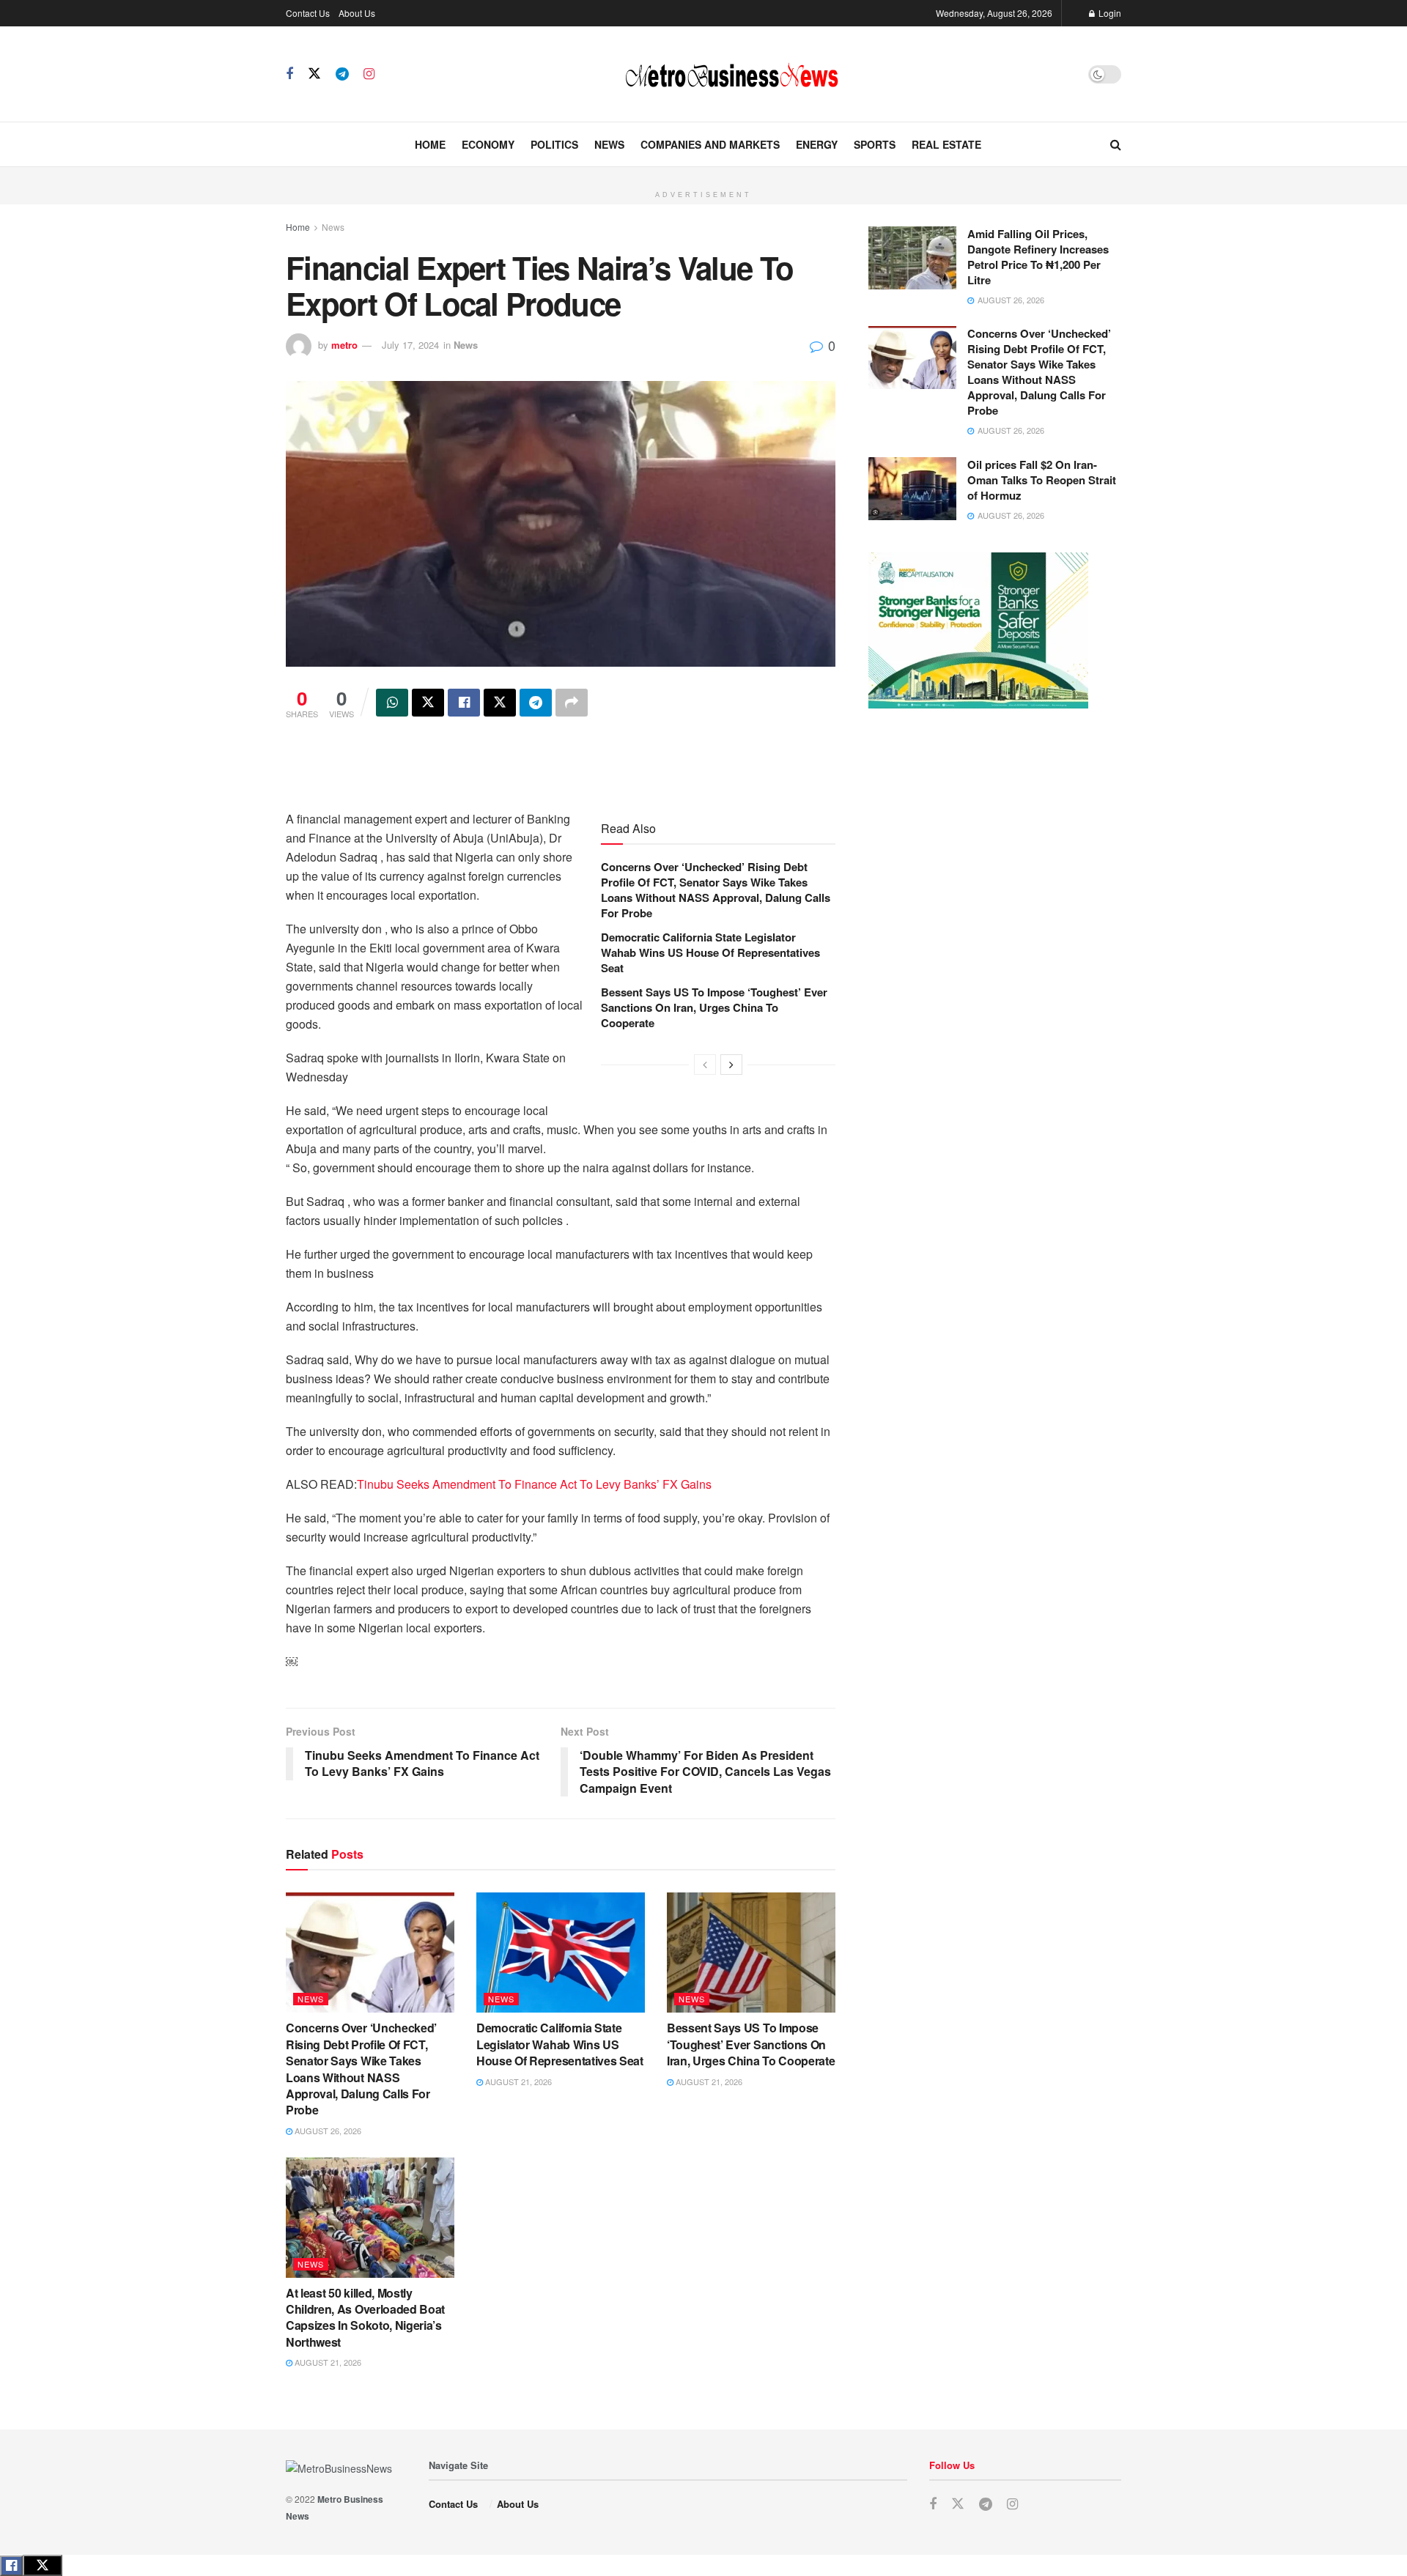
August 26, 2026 (327, 2131)
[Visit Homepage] (731, 74)
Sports (875, 144)
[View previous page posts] (705, 1065)
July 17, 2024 (410, 345)
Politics (554, 144)
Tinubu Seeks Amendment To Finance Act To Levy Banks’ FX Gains (534, 1484)
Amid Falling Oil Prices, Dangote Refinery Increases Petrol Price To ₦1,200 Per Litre (1038, 257)
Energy (817, 144)
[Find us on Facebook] (289, 74)
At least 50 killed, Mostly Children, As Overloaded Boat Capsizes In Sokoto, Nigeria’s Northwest (365, 2317)
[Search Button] (1116, 144)
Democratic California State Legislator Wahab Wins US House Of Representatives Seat (710, 952)
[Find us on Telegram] (342, 74)
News (609, 144)
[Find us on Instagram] (369, 74)
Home (430, 144)
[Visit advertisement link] (703, 175)
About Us (357, 13)
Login (1109, 13)
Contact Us (308, 13)
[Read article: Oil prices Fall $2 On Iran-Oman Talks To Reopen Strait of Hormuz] (912, 489)
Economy (488, 144)
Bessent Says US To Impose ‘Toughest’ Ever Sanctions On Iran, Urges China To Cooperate (714, 1007)
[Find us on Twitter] (314, 74)
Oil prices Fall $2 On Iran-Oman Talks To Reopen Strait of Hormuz (1042, 480)
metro (344, 345)
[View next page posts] (731, 1065)
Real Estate (946, 144)
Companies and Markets (710, 144)
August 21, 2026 (517, 2081)
